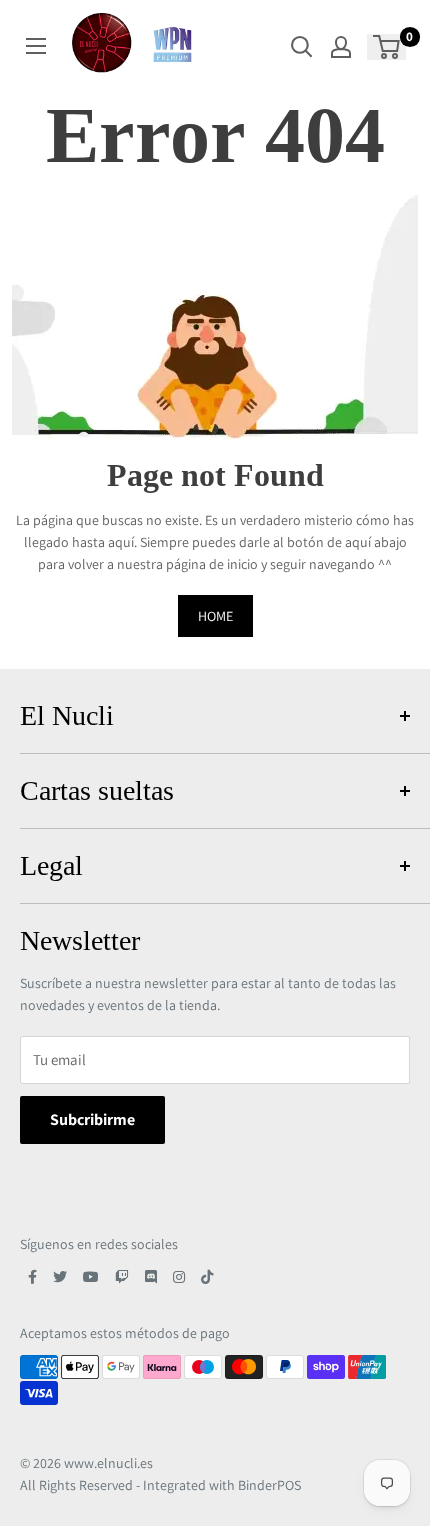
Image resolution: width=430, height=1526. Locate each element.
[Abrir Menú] (36, 46)
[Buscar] (302, 47)
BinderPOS (269, 1485)
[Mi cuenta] (341, 47)
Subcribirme (92, 1119)
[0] (387, 47)
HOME (215, 616)
